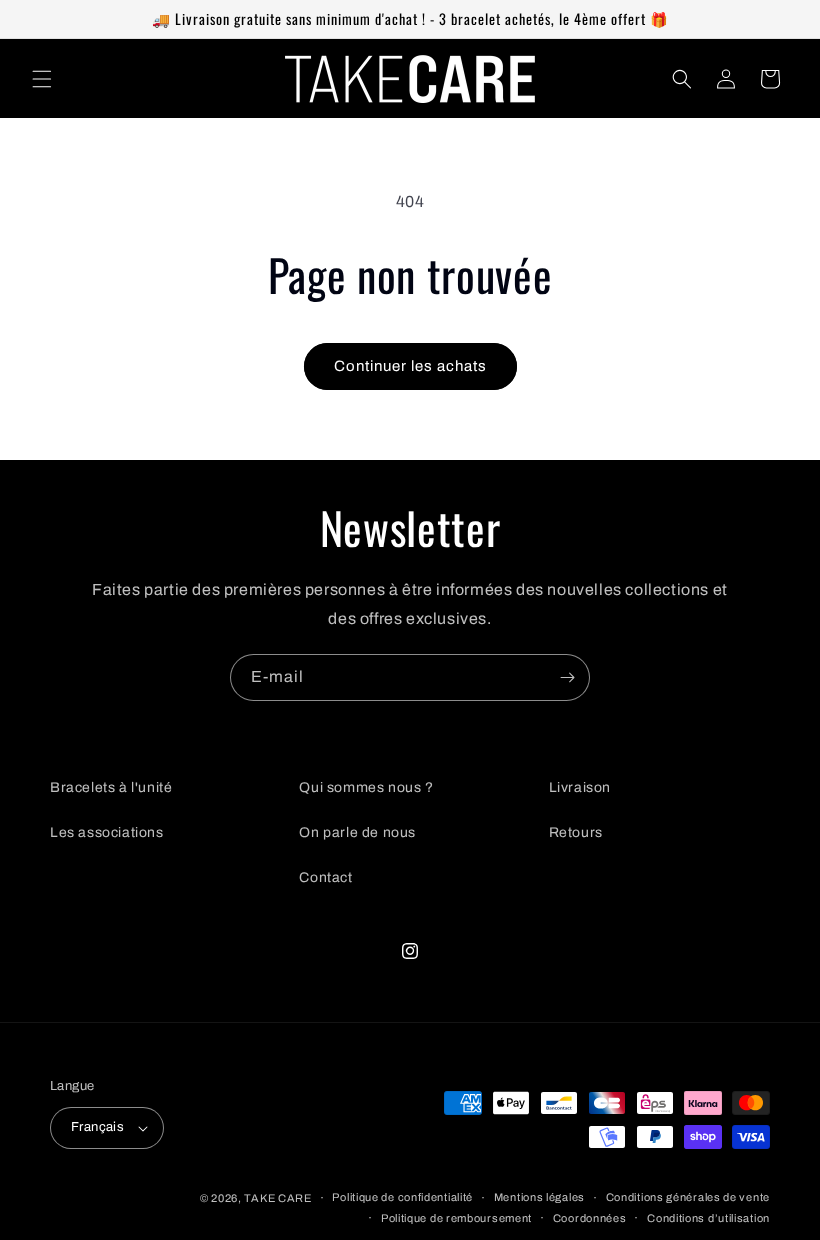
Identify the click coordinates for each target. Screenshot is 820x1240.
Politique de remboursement (456, 1218)
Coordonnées (590, 1218)
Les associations (107, 832)
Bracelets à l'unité (111, 787)
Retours (576, 832)
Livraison (580, 787)
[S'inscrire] (567, 677)
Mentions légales (539, 1197)
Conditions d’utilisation (708, 1218)
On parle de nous (357, 832)
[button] (42, 79)
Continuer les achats (410, 366)
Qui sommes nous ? (366, 787)
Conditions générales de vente (688, 1197)
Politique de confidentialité (402, 1197)
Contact (325, 877)
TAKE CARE (277, 1198)
